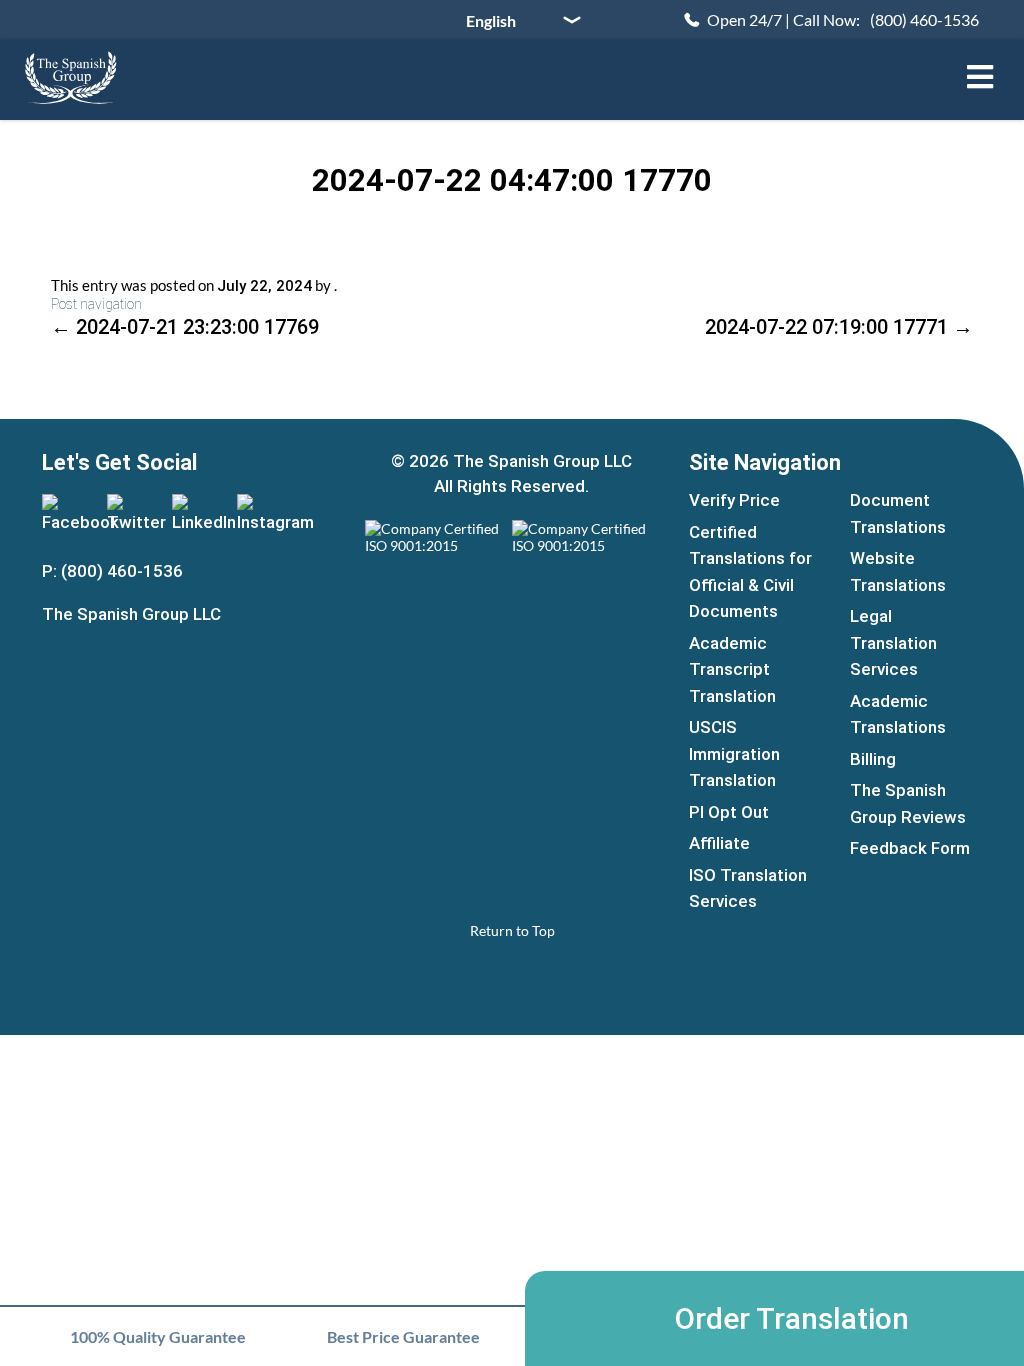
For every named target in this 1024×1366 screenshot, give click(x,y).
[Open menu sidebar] (980, 77)
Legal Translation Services (893, 642)
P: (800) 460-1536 (112, 571)
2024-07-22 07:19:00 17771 (839, 327)
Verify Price (734, 500)
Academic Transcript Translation (732, 669)
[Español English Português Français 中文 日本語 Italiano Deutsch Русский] (516, 20)
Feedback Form (910, 848)
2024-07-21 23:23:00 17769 (185, 327)
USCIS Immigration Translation (734, 753)
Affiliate (719, 843)
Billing (873, 759)
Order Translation (792, 1318)
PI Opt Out (729, 812)
